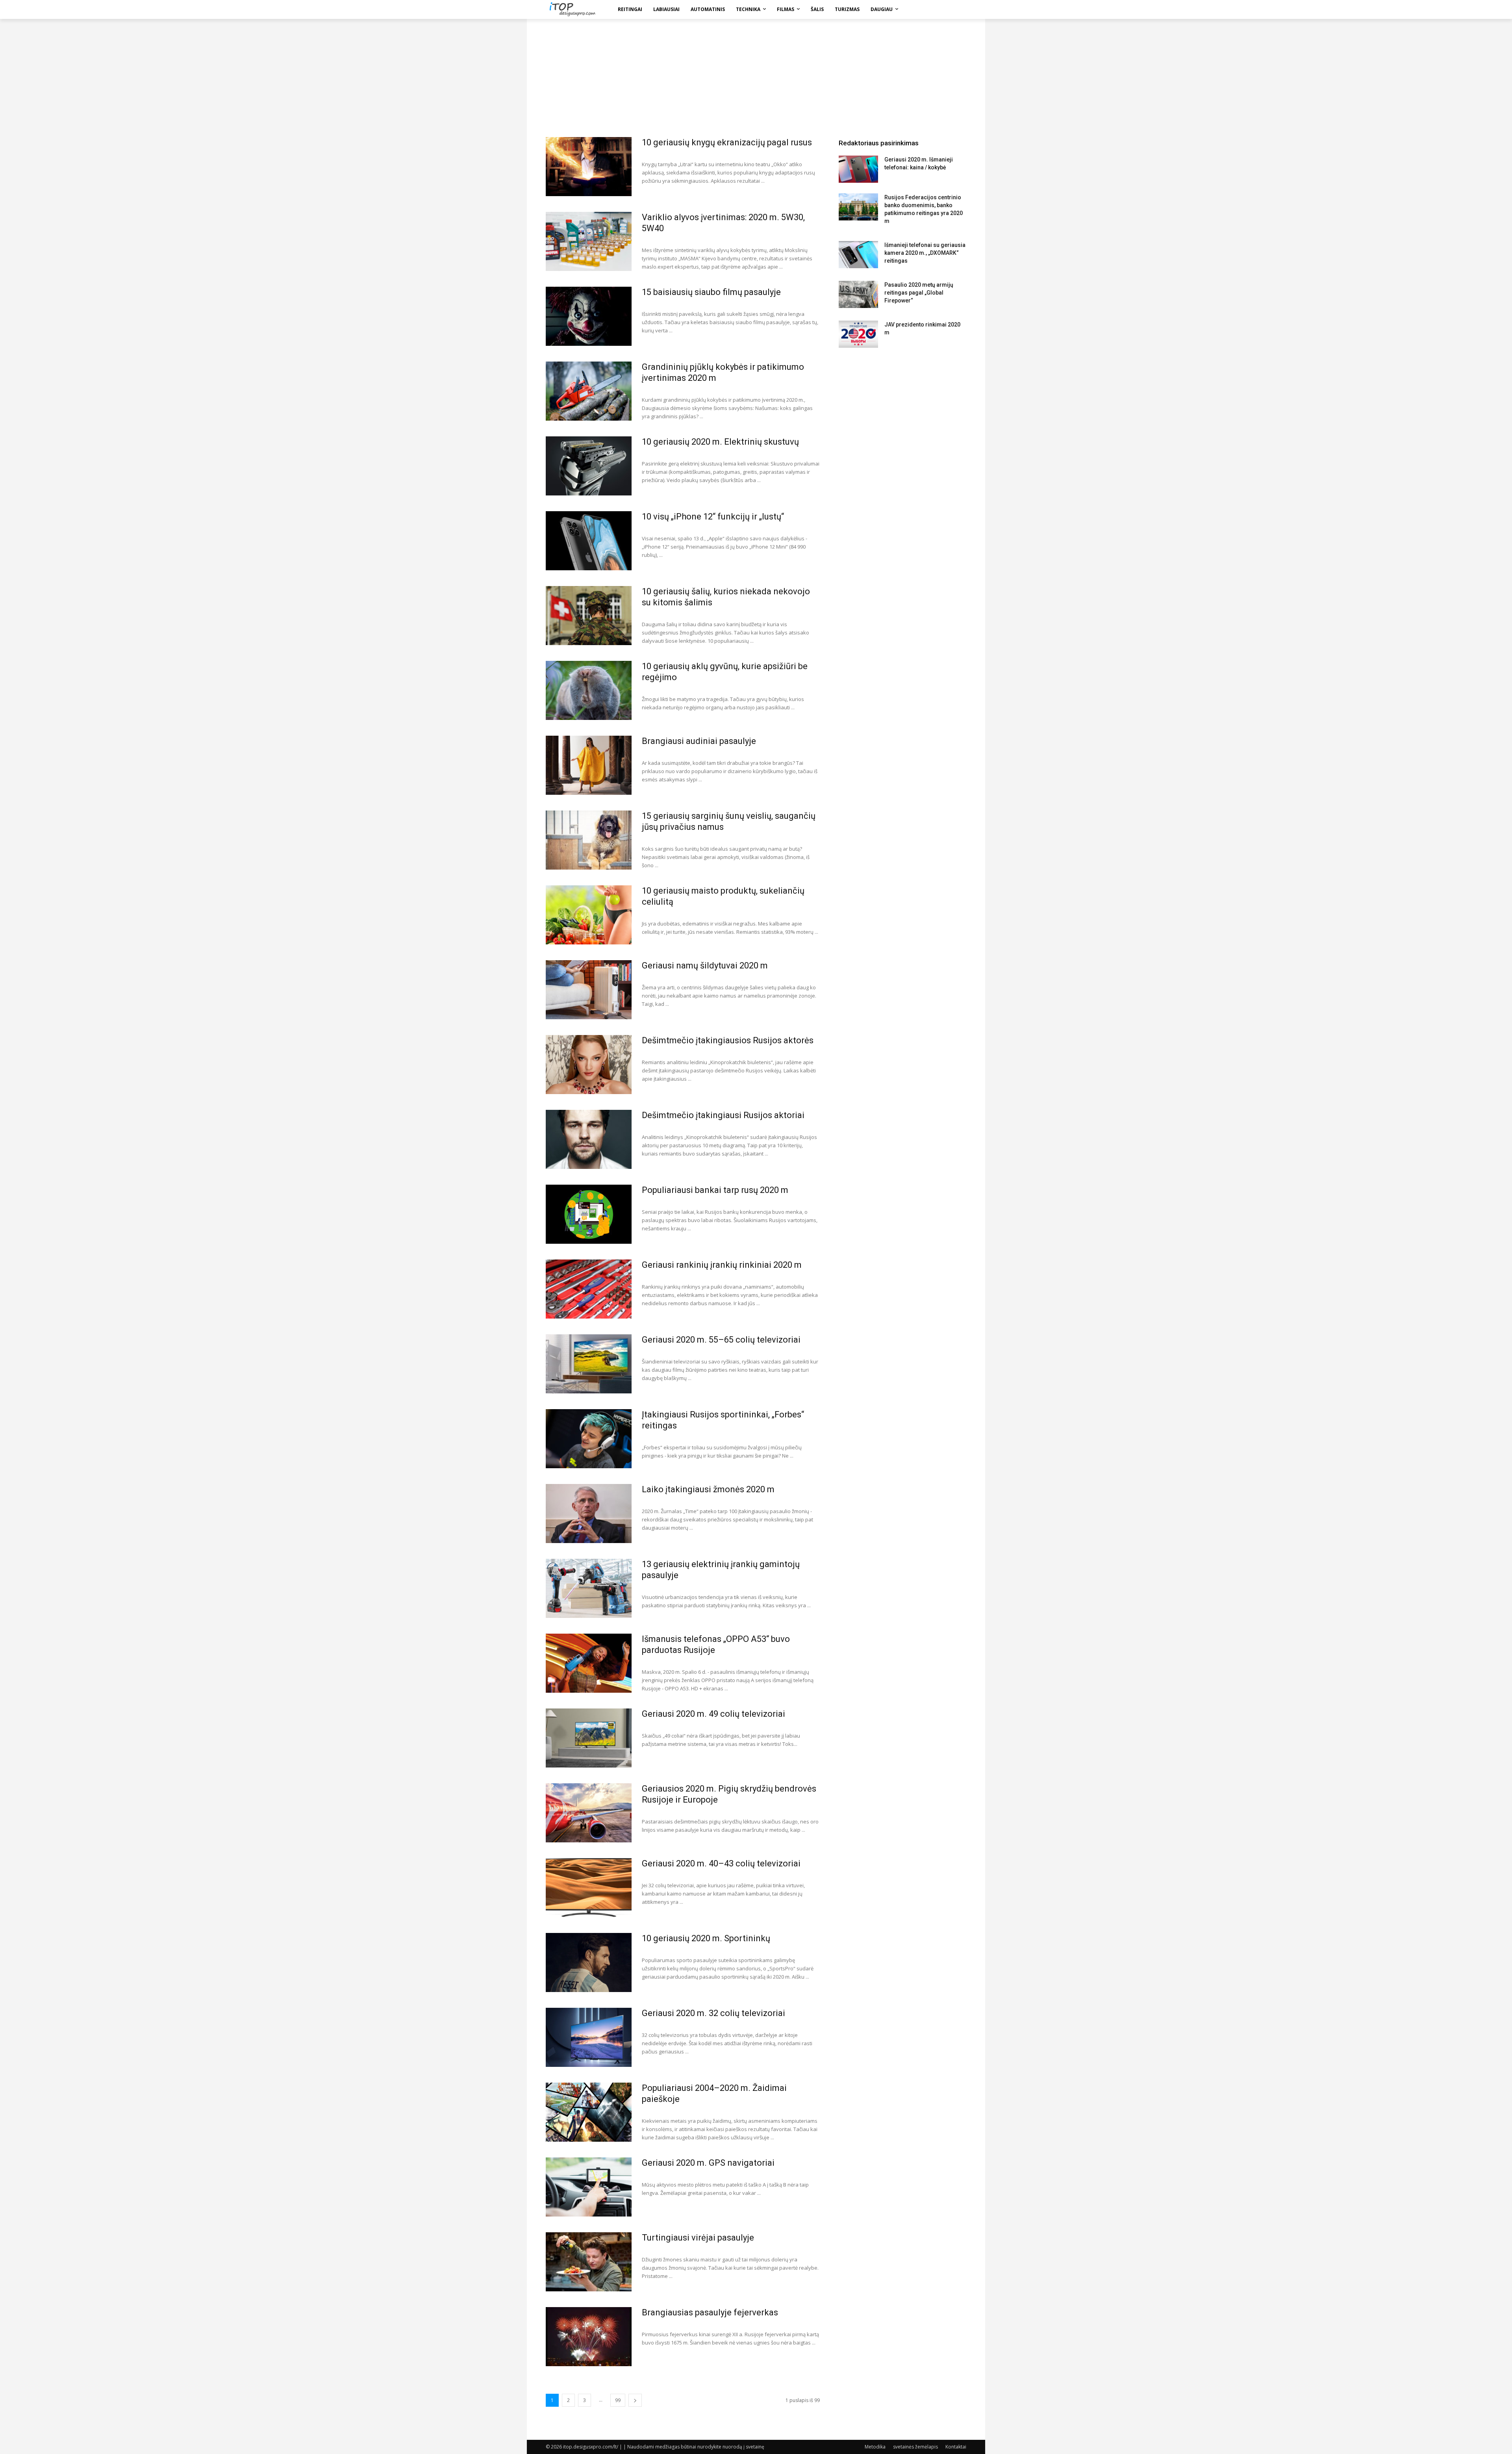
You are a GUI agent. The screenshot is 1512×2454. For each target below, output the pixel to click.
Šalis (817, 9)
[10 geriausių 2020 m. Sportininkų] (589, 1962)
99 (618, 2400)
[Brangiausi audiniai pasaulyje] (589, 765)
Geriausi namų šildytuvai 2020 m (705, 965)
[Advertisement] (756, 78)
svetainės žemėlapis (915, 2447)
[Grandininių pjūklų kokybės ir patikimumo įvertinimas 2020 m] (589, 391)
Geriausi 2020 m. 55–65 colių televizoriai (721, 1340)
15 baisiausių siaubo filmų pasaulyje (711, 292)
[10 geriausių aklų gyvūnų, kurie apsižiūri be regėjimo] (589, 690)
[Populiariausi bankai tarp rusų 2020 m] (589, 1214)
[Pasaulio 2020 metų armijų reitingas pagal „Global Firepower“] (858, 294)
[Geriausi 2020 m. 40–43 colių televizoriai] (589, 1888)
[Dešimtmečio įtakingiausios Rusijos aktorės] (589, 1065)
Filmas (786, 9)
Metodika (875, 2447)
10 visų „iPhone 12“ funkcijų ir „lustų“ (713, 517)
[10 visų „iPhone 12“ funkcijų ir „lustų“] (589, 541)
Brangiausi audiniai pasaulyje (699, 741)
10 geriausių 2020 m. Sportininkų (706, 1938)
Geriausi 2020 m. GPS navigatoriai (708, 2163)
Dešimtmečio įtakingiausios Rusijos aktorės (728, 1040)
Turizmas (847, 9)
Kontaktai (956, 2447)
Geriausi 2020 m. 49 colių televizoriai (713, 1714)
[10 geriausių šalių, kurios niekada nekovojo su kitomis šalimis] (589, 616)
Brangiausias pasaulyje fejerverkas (710, 2312)
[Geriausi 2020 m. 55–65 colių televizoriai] (589, 1364)
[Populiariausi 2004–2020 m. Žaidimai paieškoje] (589, 2112)
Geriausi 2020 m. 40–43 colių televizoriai (721, 1863)
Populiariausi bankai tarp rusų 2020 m (715, 1190)
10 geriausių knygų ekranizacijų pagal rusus (727, 142)
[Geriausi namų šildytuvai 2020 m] (589, 990)
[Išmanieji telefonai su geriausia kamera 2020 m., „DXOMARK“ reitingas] (858, 255)
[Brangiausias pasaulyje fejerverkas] (589, 2337)
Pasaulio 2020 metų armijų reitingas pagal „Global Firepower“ (919, 293)
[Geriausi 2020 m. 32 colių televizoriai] (589, 2037)
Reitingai (630, 9)
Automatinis (708, 9)
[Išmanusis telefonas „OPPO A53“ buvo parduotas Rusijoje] (589, 1663)
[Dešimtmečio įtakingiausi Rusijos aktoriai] (589, 1139)
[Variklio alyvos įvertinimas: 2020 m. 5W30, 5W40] (589, 241)
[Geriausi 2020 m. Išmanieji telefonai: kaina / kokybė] (858, 169)
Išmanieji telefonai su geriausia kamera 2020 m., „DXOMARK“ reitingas (925, 253)
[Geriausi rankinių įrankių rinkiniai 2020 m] (589, 1289)
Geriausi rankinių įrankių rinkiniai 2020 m (722, 1265)
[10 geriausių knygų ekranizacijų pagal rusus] (589, 167)
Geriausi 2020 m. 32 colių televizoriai (713, 2013)
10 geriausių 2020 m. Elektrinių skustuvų (720, 442)
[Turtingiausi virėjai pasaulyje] (589, 2262)
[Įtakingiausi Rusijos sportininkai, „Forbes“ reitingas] (589, 1439)
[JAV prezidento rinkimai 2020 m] (858, 334)
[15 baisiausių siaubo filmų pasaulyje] (589, 316)
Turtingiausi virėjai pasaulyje (698, 2238)
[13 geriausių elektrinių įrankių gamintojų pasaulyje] (589, 1588)
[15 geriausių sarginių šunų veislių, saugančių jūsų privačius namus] (589, 840)
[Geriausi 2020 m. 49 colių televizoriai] (589, 1738)
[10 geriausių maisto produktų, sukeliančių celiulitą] (589, 915)
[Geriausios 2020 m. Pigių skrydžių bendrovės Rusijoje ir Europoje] (589, 1813)
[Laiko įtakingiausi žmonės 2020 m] (589, 1514)
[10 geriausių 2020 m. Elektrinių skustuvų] (589, 466)
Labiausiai (666, 9)
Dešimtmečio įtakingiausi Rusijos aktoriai (723, 1115)
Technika (748, 9)
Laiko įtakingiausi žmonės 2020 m (708, 1489)
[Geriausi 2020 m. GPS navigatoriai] (589, 2187)
